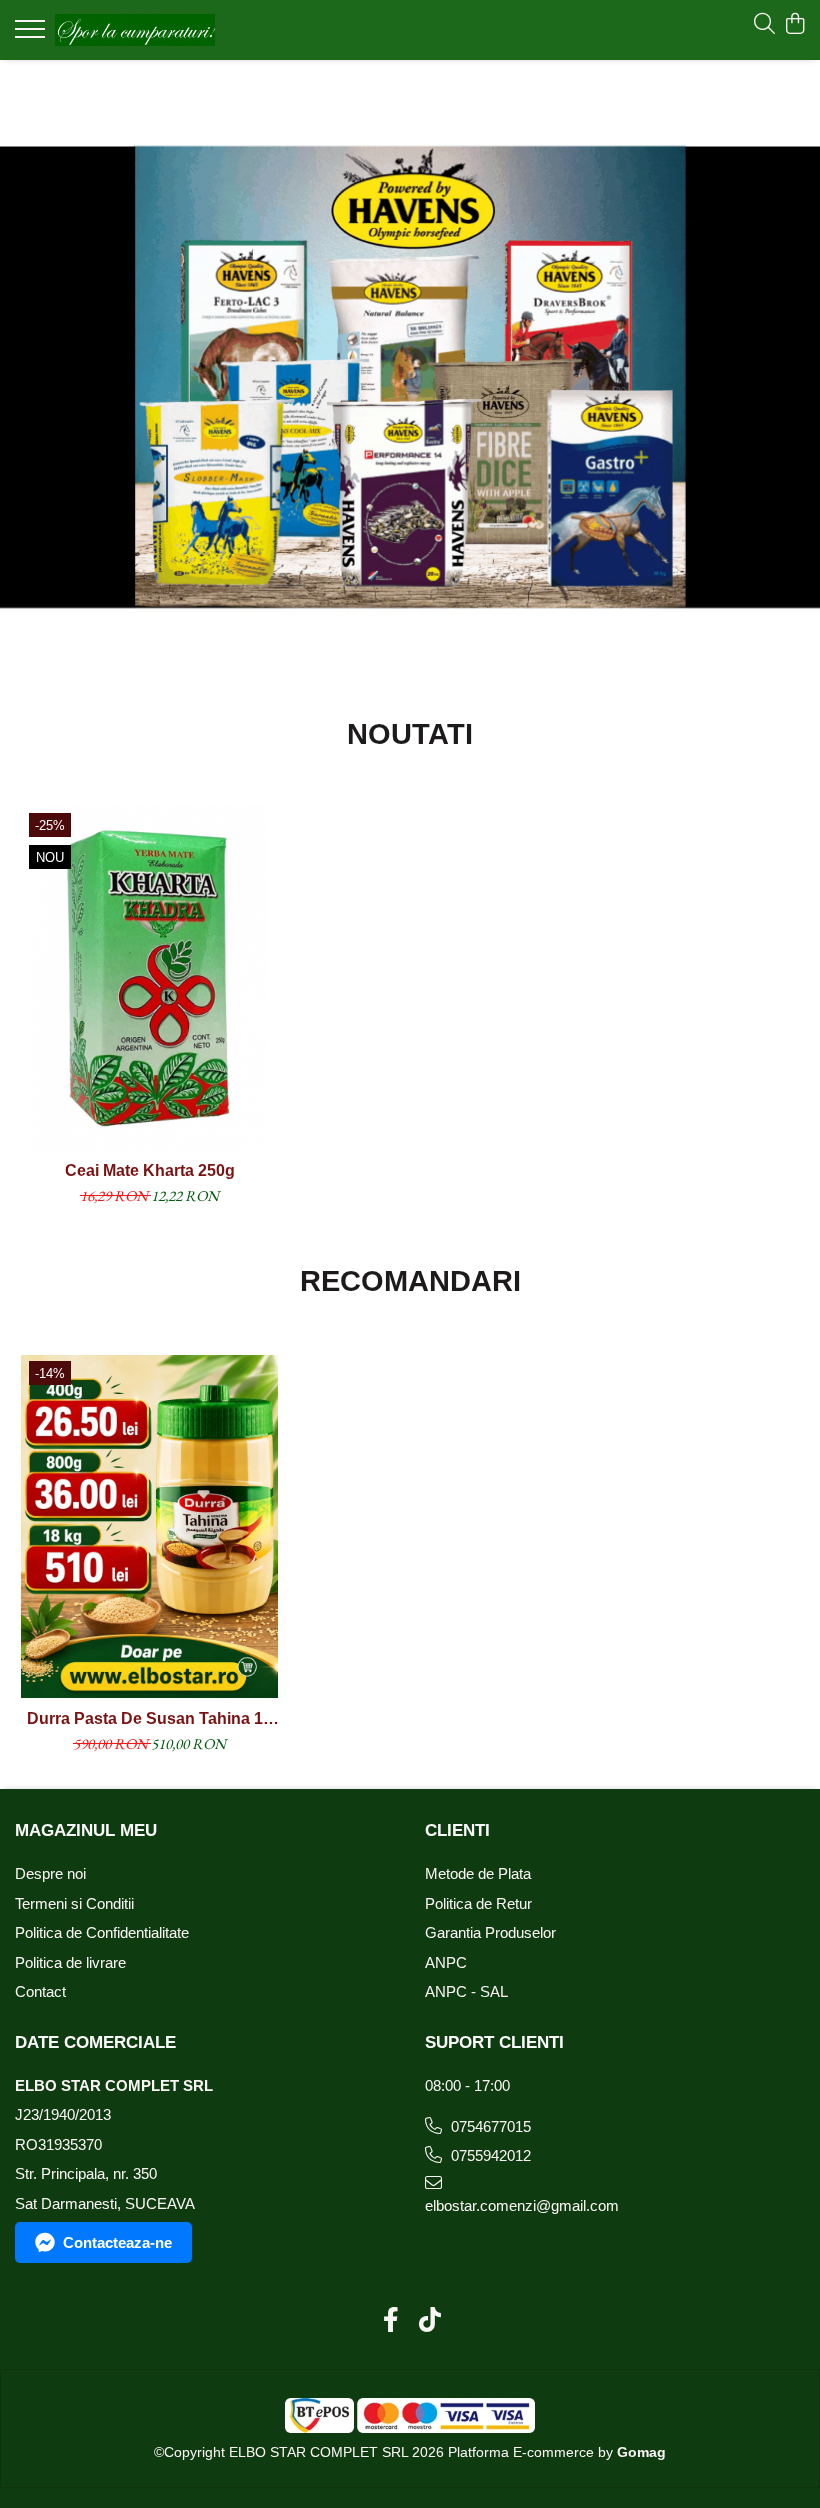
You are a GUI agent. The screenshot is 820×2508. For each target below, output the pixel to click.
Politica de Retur (478, 1903)
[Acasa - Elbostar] (135, 29)
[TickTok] (429, 2321)
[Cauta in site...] (764, 25)
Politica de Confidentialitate (102, 1932)
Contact (40, 1991)
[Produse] (32, 35)
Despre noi (50, 1873)
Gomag (639, 2452)
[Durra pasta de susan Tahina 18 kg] (149, 1526)
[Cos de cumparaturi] (794, 25)
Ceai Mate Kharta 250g (150, 1170)
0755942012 (489, 2155)
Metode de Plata (478, 1873)
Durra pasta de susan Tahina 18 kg (149, 1719)
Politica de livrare (70, 1962)
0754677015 (489, 2126)
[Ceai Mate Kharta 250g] (149, 978)
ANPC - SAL (466, 1991)
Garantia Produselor (490, 1932)
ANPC (446, 1962)
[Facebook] (390, 2321)
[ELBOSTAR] (410, 377)
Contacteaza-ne (117, 2242)
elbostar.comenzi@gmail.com (520, 2205)
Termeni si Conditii (74, 1903)
